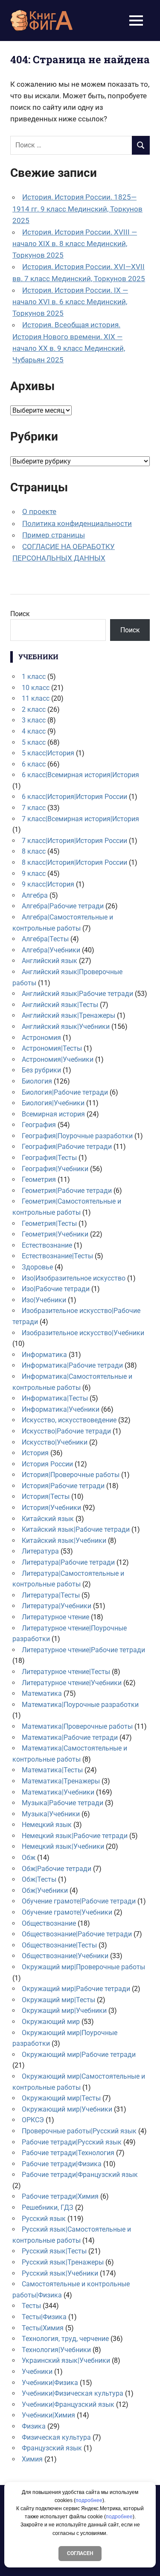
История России (47, 1464)
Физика (34, 2426)
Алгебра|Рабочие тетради (63, 906)
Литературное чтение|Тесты (66, 1672)
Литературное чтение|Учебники (72, 1683)
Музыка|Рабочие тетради (63, 1803)
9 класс (34, 874)
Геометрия (39, 1179)
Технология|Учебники (56, 2350)
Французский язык (52, 2448)
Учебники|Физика (50, 2383)
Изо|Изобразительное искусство (74, 1278)
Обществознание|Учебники (65, 1956)
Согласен (80, 2553)
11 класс (36, 698)
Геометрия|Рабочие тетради (67, 1191)
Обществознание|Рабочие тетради (77, 1934)
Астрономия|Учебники (58, 1059)
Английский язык (49, 961)
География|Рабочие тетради (67, 1147)
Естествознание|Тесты (57, 1256)
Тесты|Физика (44, 2317)
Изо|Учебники (44, 1300)
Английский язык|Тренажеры (68, 1015)
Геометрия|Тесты (49, 1223)
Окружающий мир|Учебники (67, 2109)
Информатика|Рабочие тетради (72, 1365)
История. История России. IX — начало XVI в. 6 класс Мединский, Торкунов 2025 (70, 302)
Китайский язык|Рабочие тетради (76, 1529)
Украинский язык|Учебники (66, 2360)
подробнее (89, 2500)
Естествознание (47, 1245)
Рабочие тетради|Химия (60, 2196)
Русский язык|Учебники (60, 2273)
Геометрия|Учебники (55, 1234)
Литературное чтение (55, 1617)
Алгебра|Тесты (45, 939)
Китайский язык (48, 1519)
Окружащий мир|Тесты (58, 2000)
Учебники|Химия (48, 2415)
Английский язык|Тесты (60, 1005)
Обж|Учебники (45, 1890)
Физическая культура (56, 2437)
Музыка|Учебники (51, 1814)
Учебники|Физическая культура (73, 2393)
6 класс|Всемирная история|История (80, 775)
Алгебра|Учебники (51, 950)
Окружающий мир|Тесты (61, 2098)
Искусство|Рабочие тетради (66, 1431)
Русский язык (44, 2219)
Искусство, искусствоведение (69, 1420)
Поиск (20, 614)
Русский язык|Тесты (54, 2251)
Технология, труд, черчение (65, 2339)
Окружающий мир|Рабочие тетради (79, 2055)
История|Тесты (46, 1497)
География (39, 1125)
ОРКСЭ (33, 2120)
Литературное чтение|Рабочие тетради (83, 1650)
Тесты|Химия (43, 2328)
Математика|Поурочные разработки (80, 1705)
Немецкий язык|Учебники (63, 1846)
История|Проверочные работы (71, 1475)
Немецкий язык (47, 1825)
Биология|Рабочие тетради (65, 1092)
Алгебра (35, 895)
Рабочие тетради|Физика (62, 2164)
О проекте (39, 511)
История (35, 1453)
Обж (29, 1858)
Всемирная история (53, 1114)
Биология (37, 1081)
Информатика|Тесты (55, 1398)
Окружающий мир (51, 2022)
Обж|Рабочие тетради (57, 1869)
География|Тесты (49, 1158)
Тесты (31, 2306)
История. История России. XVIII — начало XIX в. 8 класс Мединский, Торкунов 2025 (75, 244)
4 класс (34, 731)
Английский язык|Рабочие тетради (77, 994)
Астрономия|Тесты (52, 1048)
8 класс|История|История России (74, 862)
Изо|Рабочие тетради (56, 1289)
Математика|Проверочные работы (77, 1726)
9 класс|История (48, 884)
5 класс (34, 742)
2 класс (34, 709)
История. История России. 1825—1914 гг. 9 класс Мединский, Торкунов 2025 (77, 209)
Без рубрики (41, 1070)
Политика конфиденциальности (77, 523)
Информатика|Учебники (61, 1409)
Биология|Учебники (53, 1103)
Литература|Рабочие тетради (68, 1562)
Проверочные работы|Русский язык (79, 2131)
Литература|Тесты (51, 1595)
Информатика (44, 1355)
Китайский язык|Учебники (64, 1541)
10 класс (36, 688)
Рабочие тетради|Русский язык (72, 2142)
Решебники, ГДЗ (48, 2207)
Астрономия (41, 1038)
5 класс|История (48, 753)
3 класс (34, 720)
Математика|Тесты (52, 1770)
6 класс (34, 764)
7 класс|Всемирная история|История (80, 819)
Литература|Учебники (57, 1606)
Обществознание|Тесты (59, 1945)
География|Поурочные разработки (77, 1136)
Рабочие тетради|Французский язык (80, 2175)
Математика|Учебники (58, 1792)
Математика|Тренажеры (61, 1781)
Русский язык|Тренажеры (63, 2262)
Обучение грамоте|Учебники (67, 1912)
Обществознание (49, 1923)
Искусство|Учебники (55, 1442)
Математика (42, 1693)
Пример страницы (54, 535)
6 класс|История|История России (74, 797)
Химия (32, 2459)
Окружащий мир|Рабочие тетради (76, 1989)
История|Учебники (51, 1508)
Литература (40, 1551)
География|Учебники (55, 1169)
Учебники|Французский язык (68, 2404)
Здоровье (37, 1267)
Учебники (37, 2372)
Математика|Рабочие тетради (70, 1737)
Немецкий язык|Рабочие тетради (75, 1836)
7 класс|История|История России (74, 841)
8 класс (34, 851)
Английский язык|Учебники (66, 1027)
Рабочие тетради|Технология (68, 2153)
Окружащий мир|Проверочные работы (83, 1967)
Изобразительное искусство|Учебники (83, 1333)
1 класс (34, 677)
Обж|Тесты (39, 1879)
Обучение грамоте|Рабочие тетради (79, 1901)
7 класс (34, 808)
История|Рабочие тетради (63, 1486)
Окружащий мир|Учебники (64, 2011)
